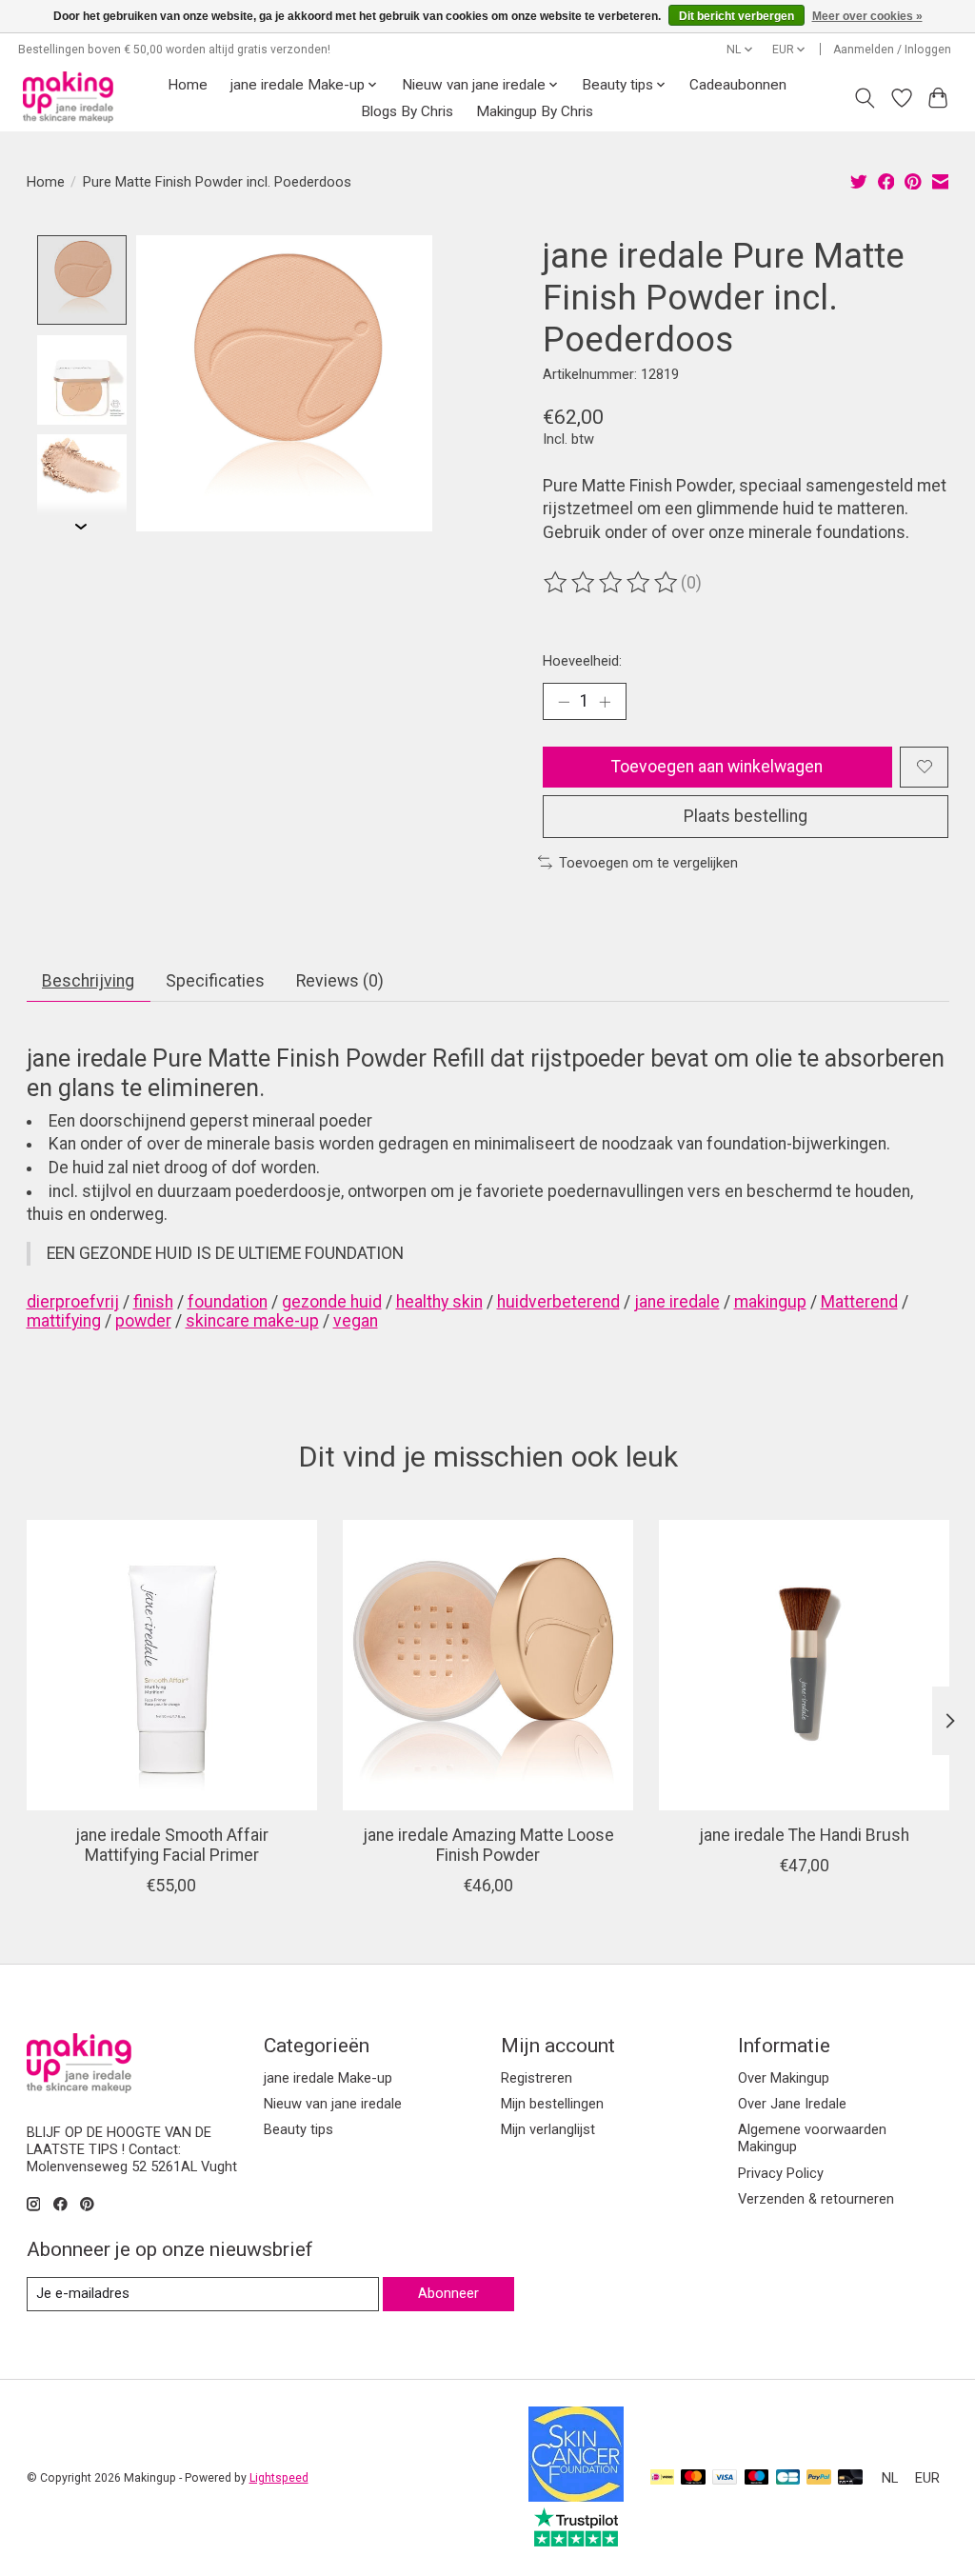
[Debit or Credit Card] (850, 2478)
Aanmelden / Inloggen (892, 50)
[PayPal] (819, 2478)
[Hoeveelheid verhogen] (605, 701)
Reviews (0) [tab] (340, 981)
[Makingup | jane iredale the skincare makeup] (68, 98)
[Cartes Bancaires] (788, 2478)
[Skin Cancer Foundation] (576, 2496)
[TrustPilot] (576, 2541)
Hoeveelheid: (582, 661)
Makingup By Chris (535, 111)
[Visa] (725, 2478)
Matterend (859, 1302)
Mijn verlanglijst (548, 2129)
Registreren (537, 2078)
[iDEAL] (662, 2478)
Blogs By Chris (407, 111)
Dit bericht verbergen (736, 16)
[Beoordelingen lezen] (612, 583)
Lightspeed (279, 2478)
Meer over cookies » (867, 16)
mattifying (64, 1321)
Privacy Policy (781, 2173)
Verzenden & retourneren (816, 2199)
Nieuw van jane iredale (333, 2104)
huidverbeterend (558, 1302)
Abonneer (448, 2293)
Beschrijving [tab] (88, 981)
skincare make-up (252, 1321)
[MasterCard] (693, 2478)
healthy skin (439, 1302)
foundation (228, 1302)
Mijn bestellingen (552, 2104)
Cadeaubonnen (738, 85)
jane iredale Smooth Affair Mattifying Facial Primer (171, 1845)
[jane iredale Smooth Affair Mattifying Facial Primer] (172, 1665)
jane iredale (677, 1302)
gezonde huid (332, 1302)
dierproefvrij (73, 1302)
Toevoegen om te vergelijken (648, 863)
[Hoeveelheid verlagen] (564, 701)
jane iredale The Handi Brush (804, 1835)
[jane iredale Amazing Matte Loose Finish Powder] (488, 1665)
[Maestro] (757, 2478)
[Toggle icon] (864, 98)
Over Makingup (784, 2078)
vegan (356, 1321)
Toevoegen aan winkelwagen (717, 767)
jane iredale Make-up (328, 2078)
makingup (770, 1302)
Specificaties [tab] (215, 981)
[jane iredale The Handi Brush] (804, 1665)
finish (153, 1302)
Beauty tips (298, 2129)
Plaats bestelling (746, 816)
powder (143, 1321)
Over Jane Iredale (792, 2104)
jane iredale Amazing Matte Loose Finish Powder (487, 1845)
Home (188, 85)
